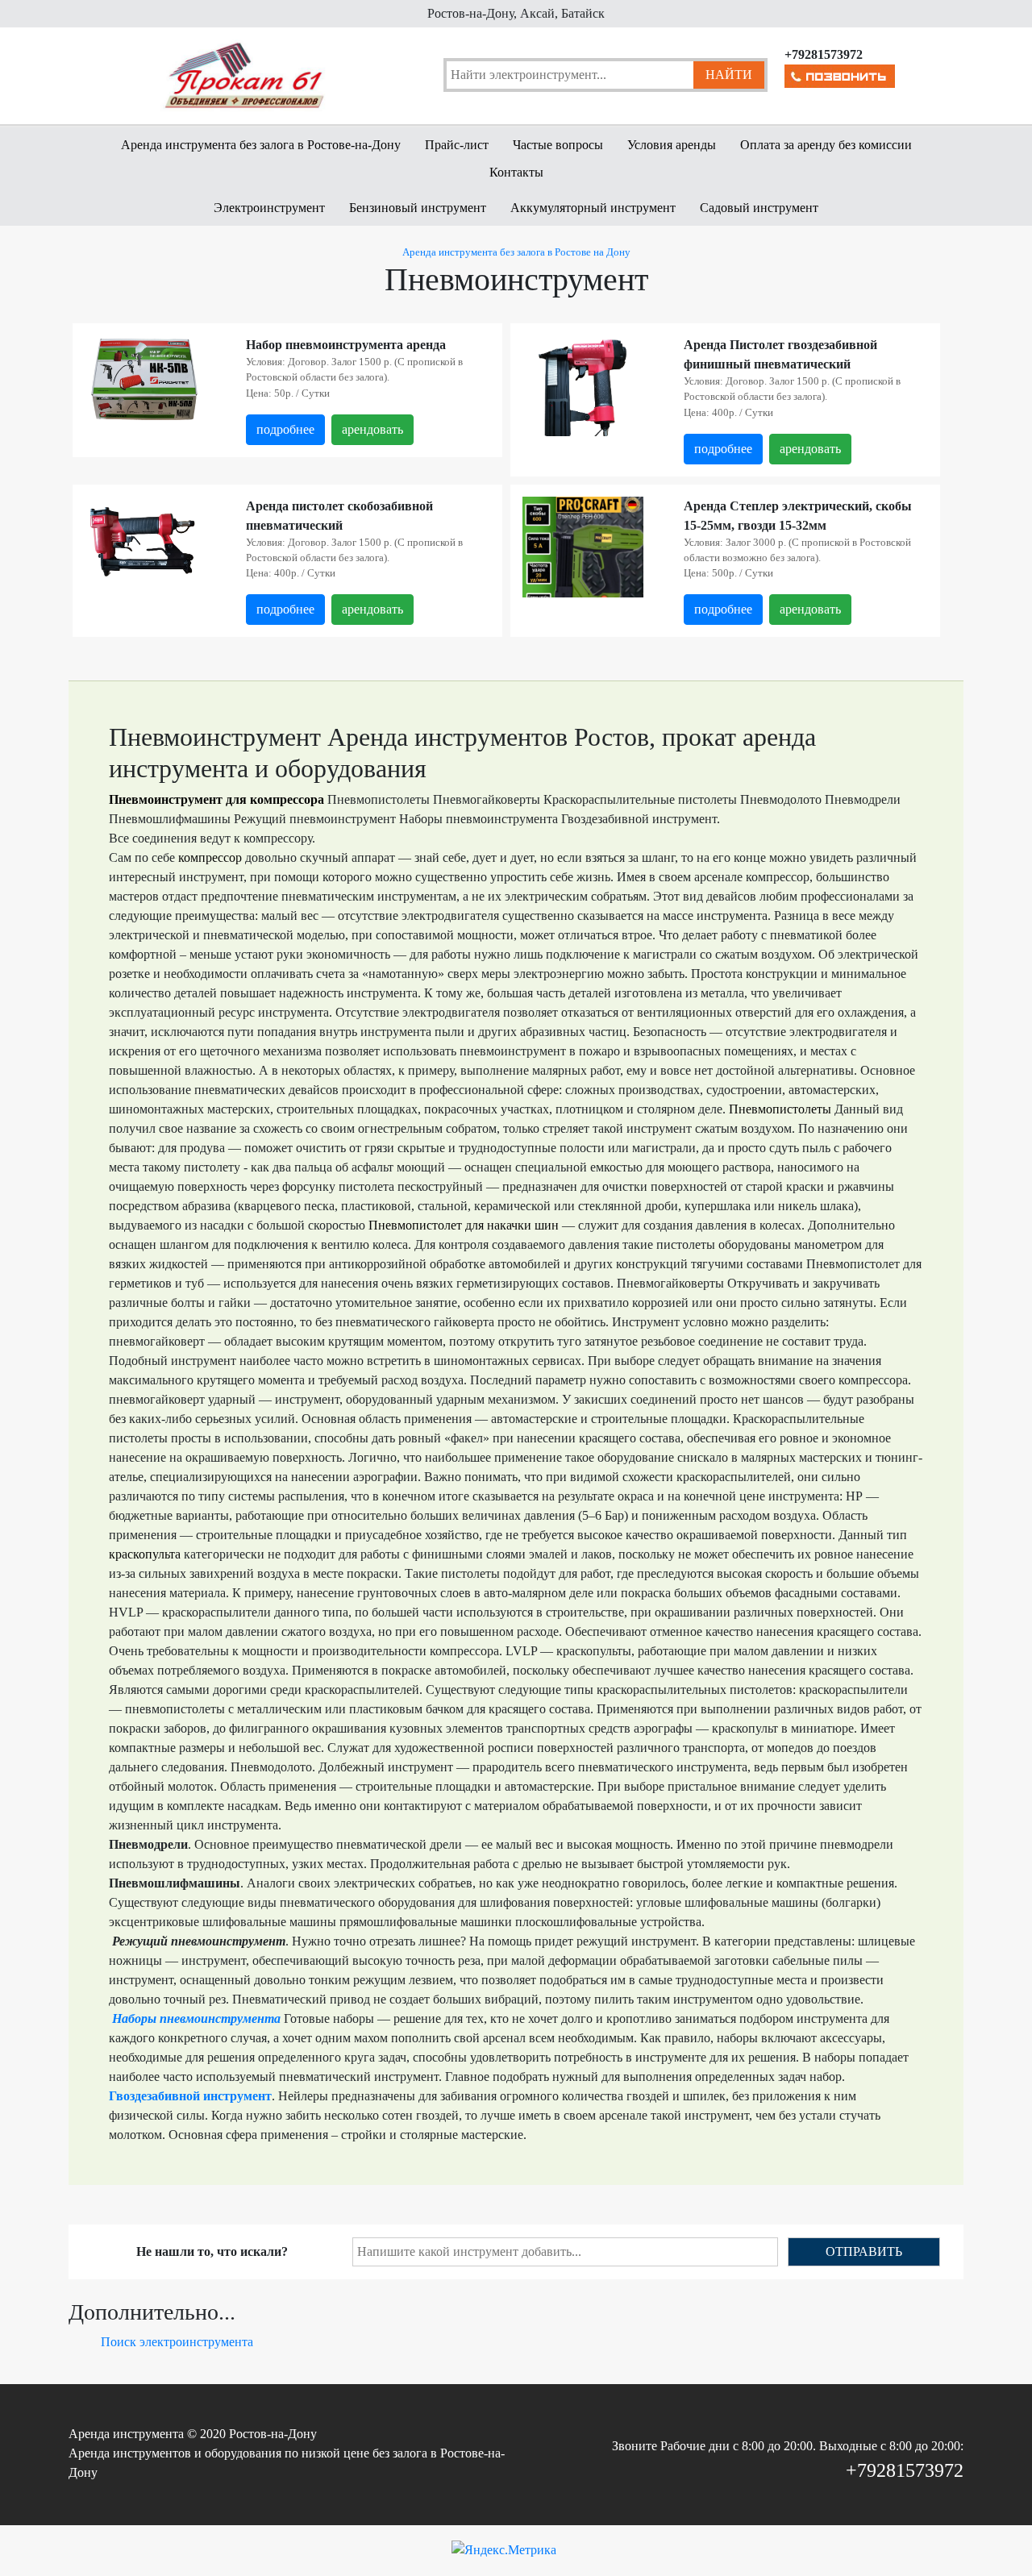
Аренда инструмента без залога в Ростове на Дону (516, 252)
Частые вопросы (558, 145)
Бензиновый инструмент (418, 208)
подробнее (285, 429)
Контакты (516, 172)
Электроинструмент (269, 208)
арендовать (372, 429)
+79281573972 (905, 2470)
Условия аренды (672, 145)
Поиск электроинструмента (177, 2342)
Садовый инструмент (759, 208)
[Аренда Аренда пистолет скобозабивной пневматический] (145, 541)
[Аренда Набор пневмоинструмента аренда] (145, 379)
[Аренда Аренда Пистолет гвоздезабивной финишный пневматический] (583, 415)
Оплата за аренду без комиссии (826, 145)
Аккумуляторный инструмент (593, 208)
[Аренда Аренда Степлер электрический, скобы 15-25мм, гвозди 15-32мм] (583, 555)
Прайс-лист (457, 145)
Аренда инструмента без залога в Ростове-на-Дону (261, 145)
